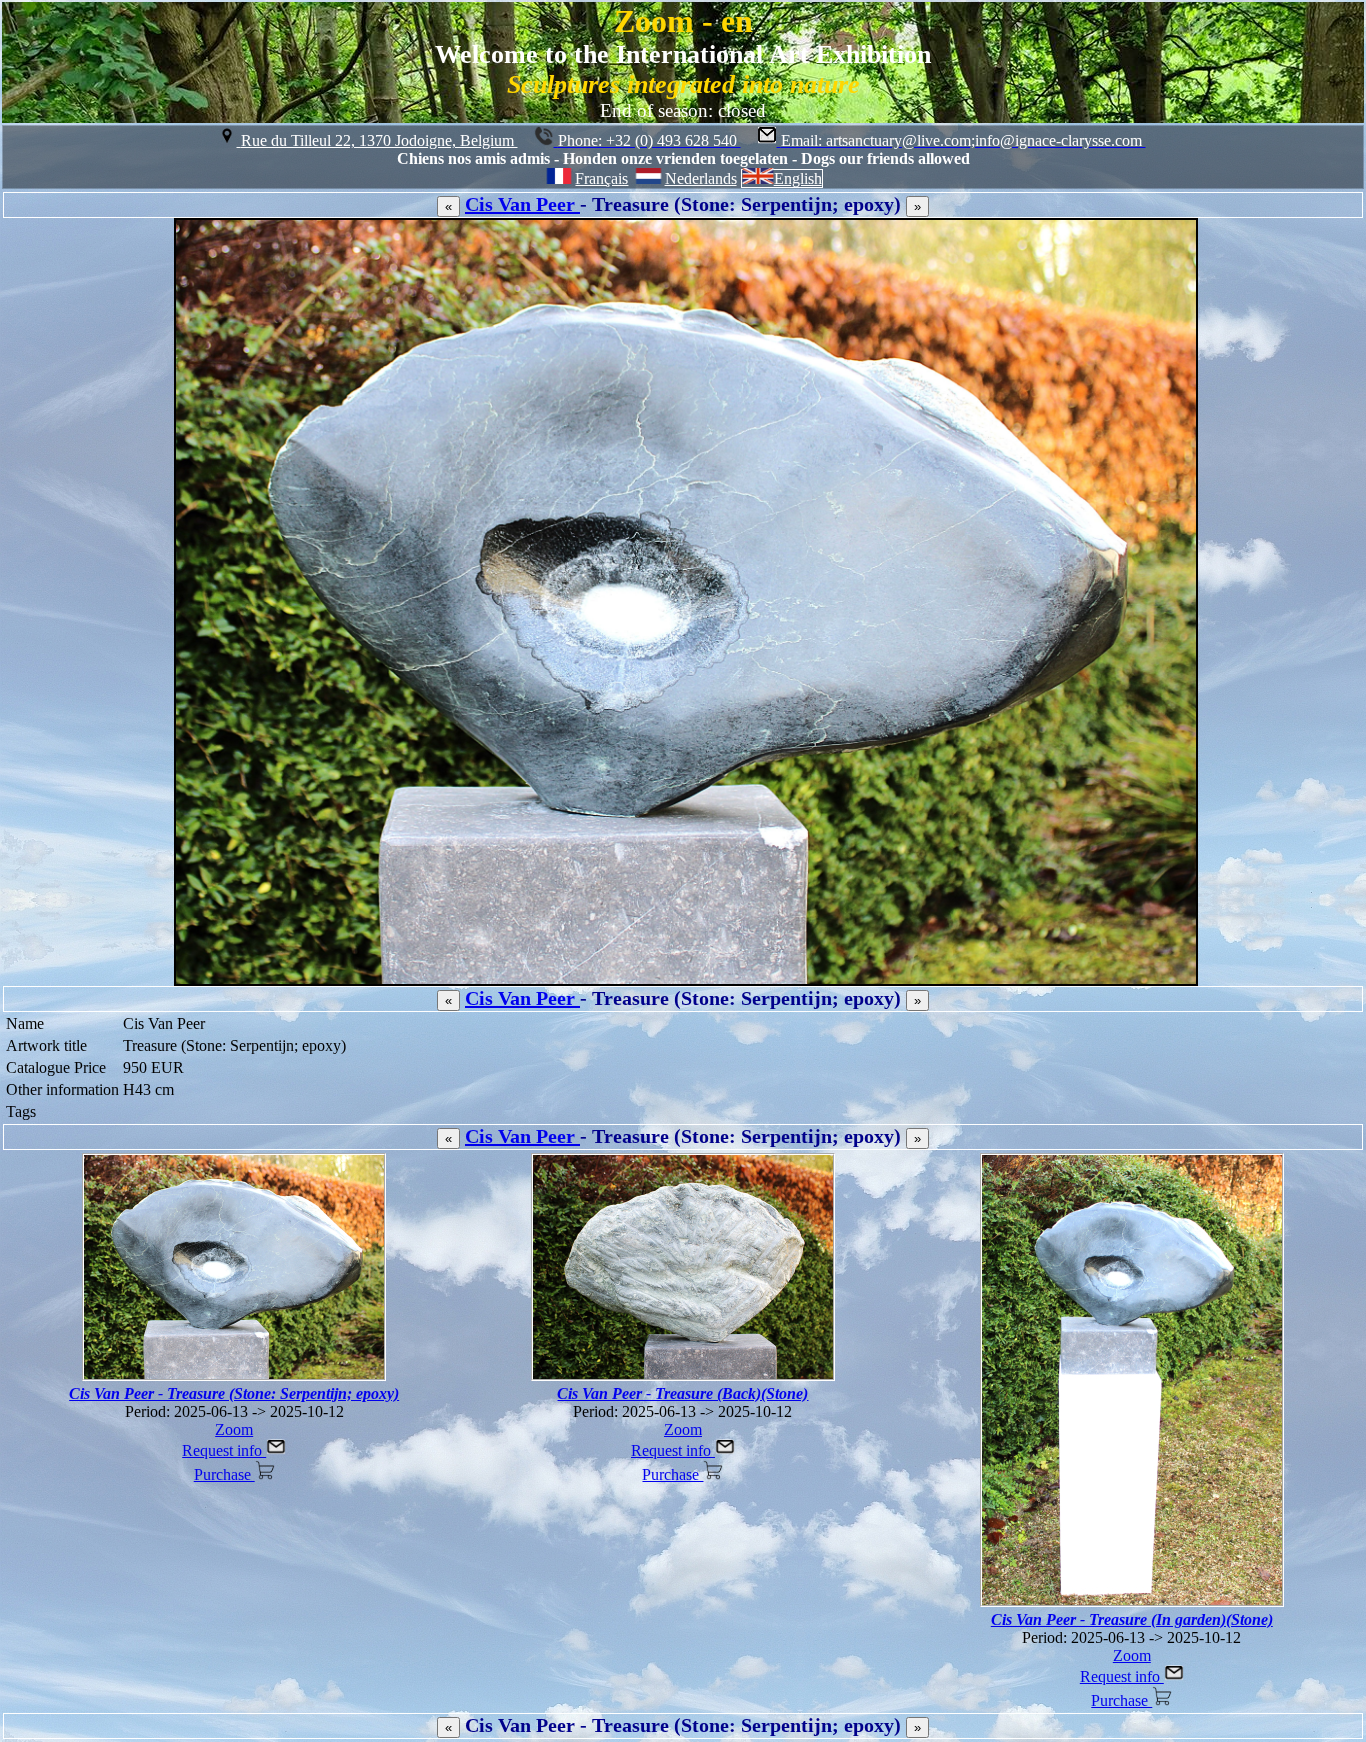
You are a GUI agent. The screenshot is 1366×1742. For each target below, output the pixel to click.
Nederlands (700, 178)
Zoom (234, 1429)
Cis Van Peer (522, 204)
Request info (224, 1450)
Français (601, 178)
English (798, 178)
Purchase (224, 1474)
